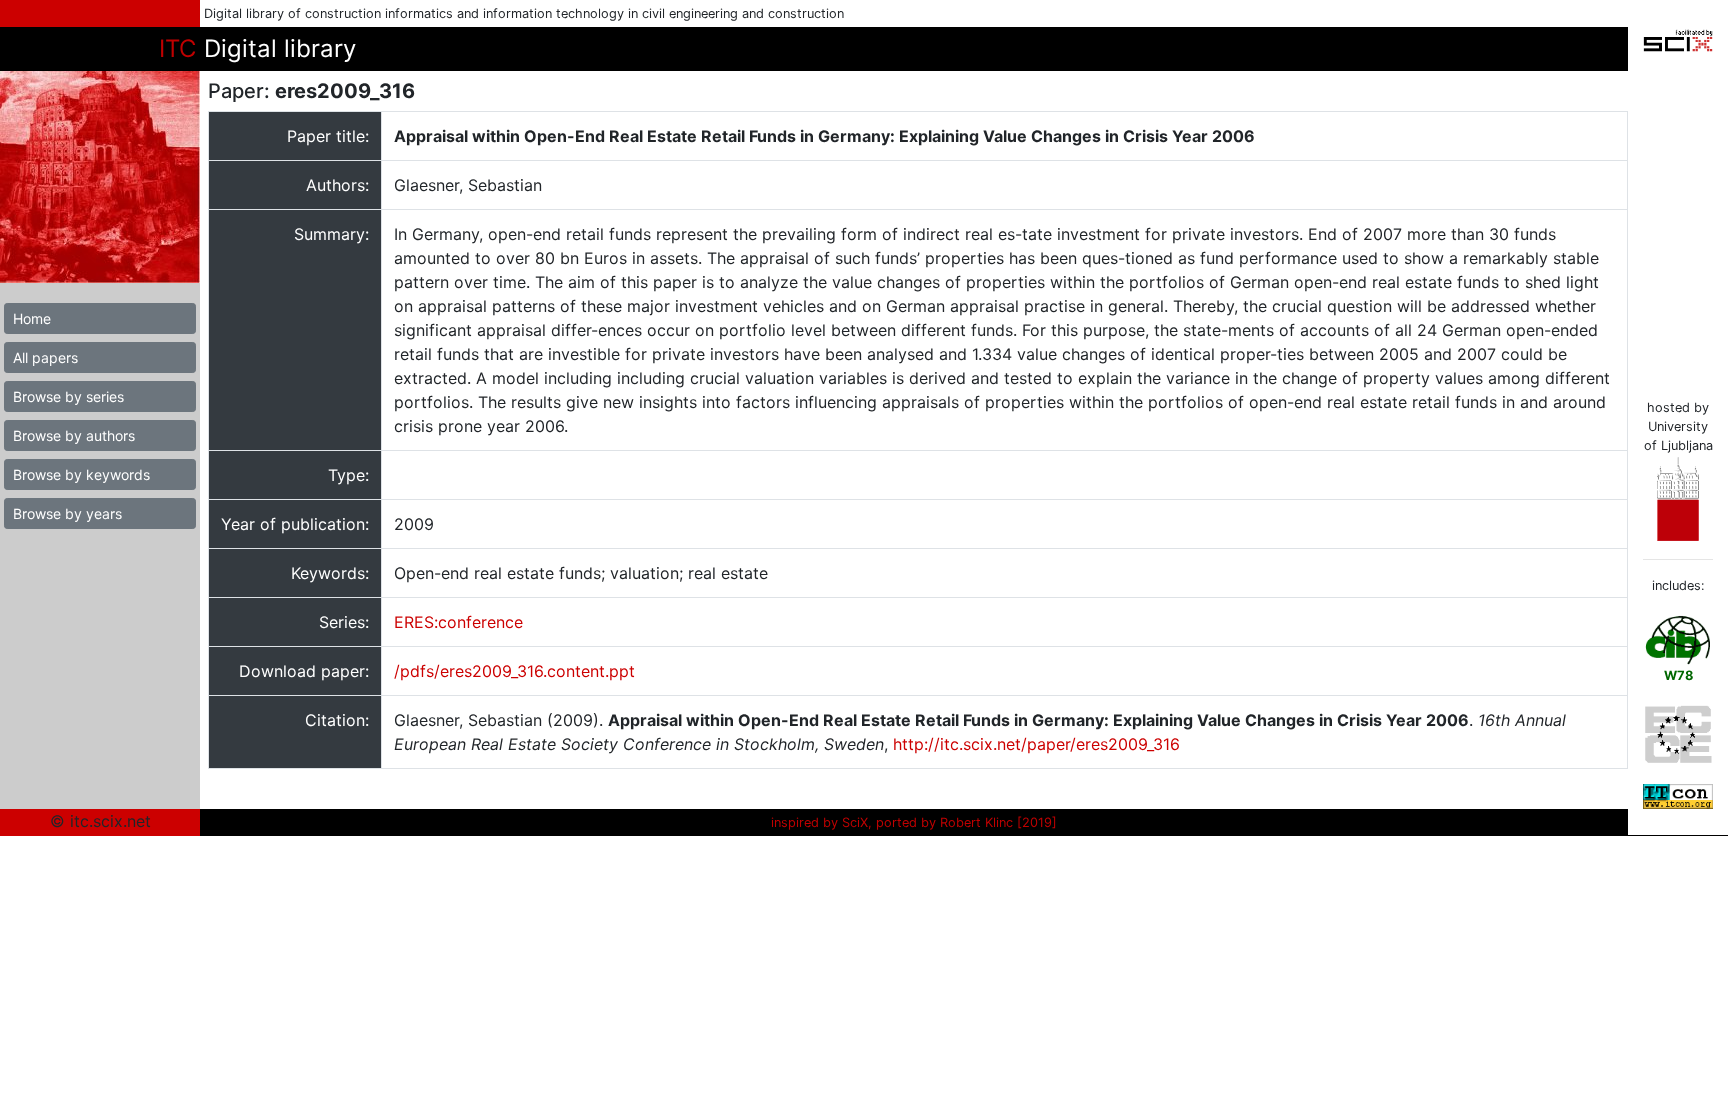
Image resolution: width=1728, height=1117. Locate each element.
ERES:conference (458, 622)
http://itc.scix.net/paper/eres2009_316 (1036, 744)
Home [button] (32, 318)
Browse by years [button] (67, 513)
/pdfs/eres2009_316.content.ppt (514, 671)
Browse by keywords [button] (81, 474)
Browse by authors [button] (74, 435)
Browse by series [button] (68, 396)
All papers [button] (45, 357)
